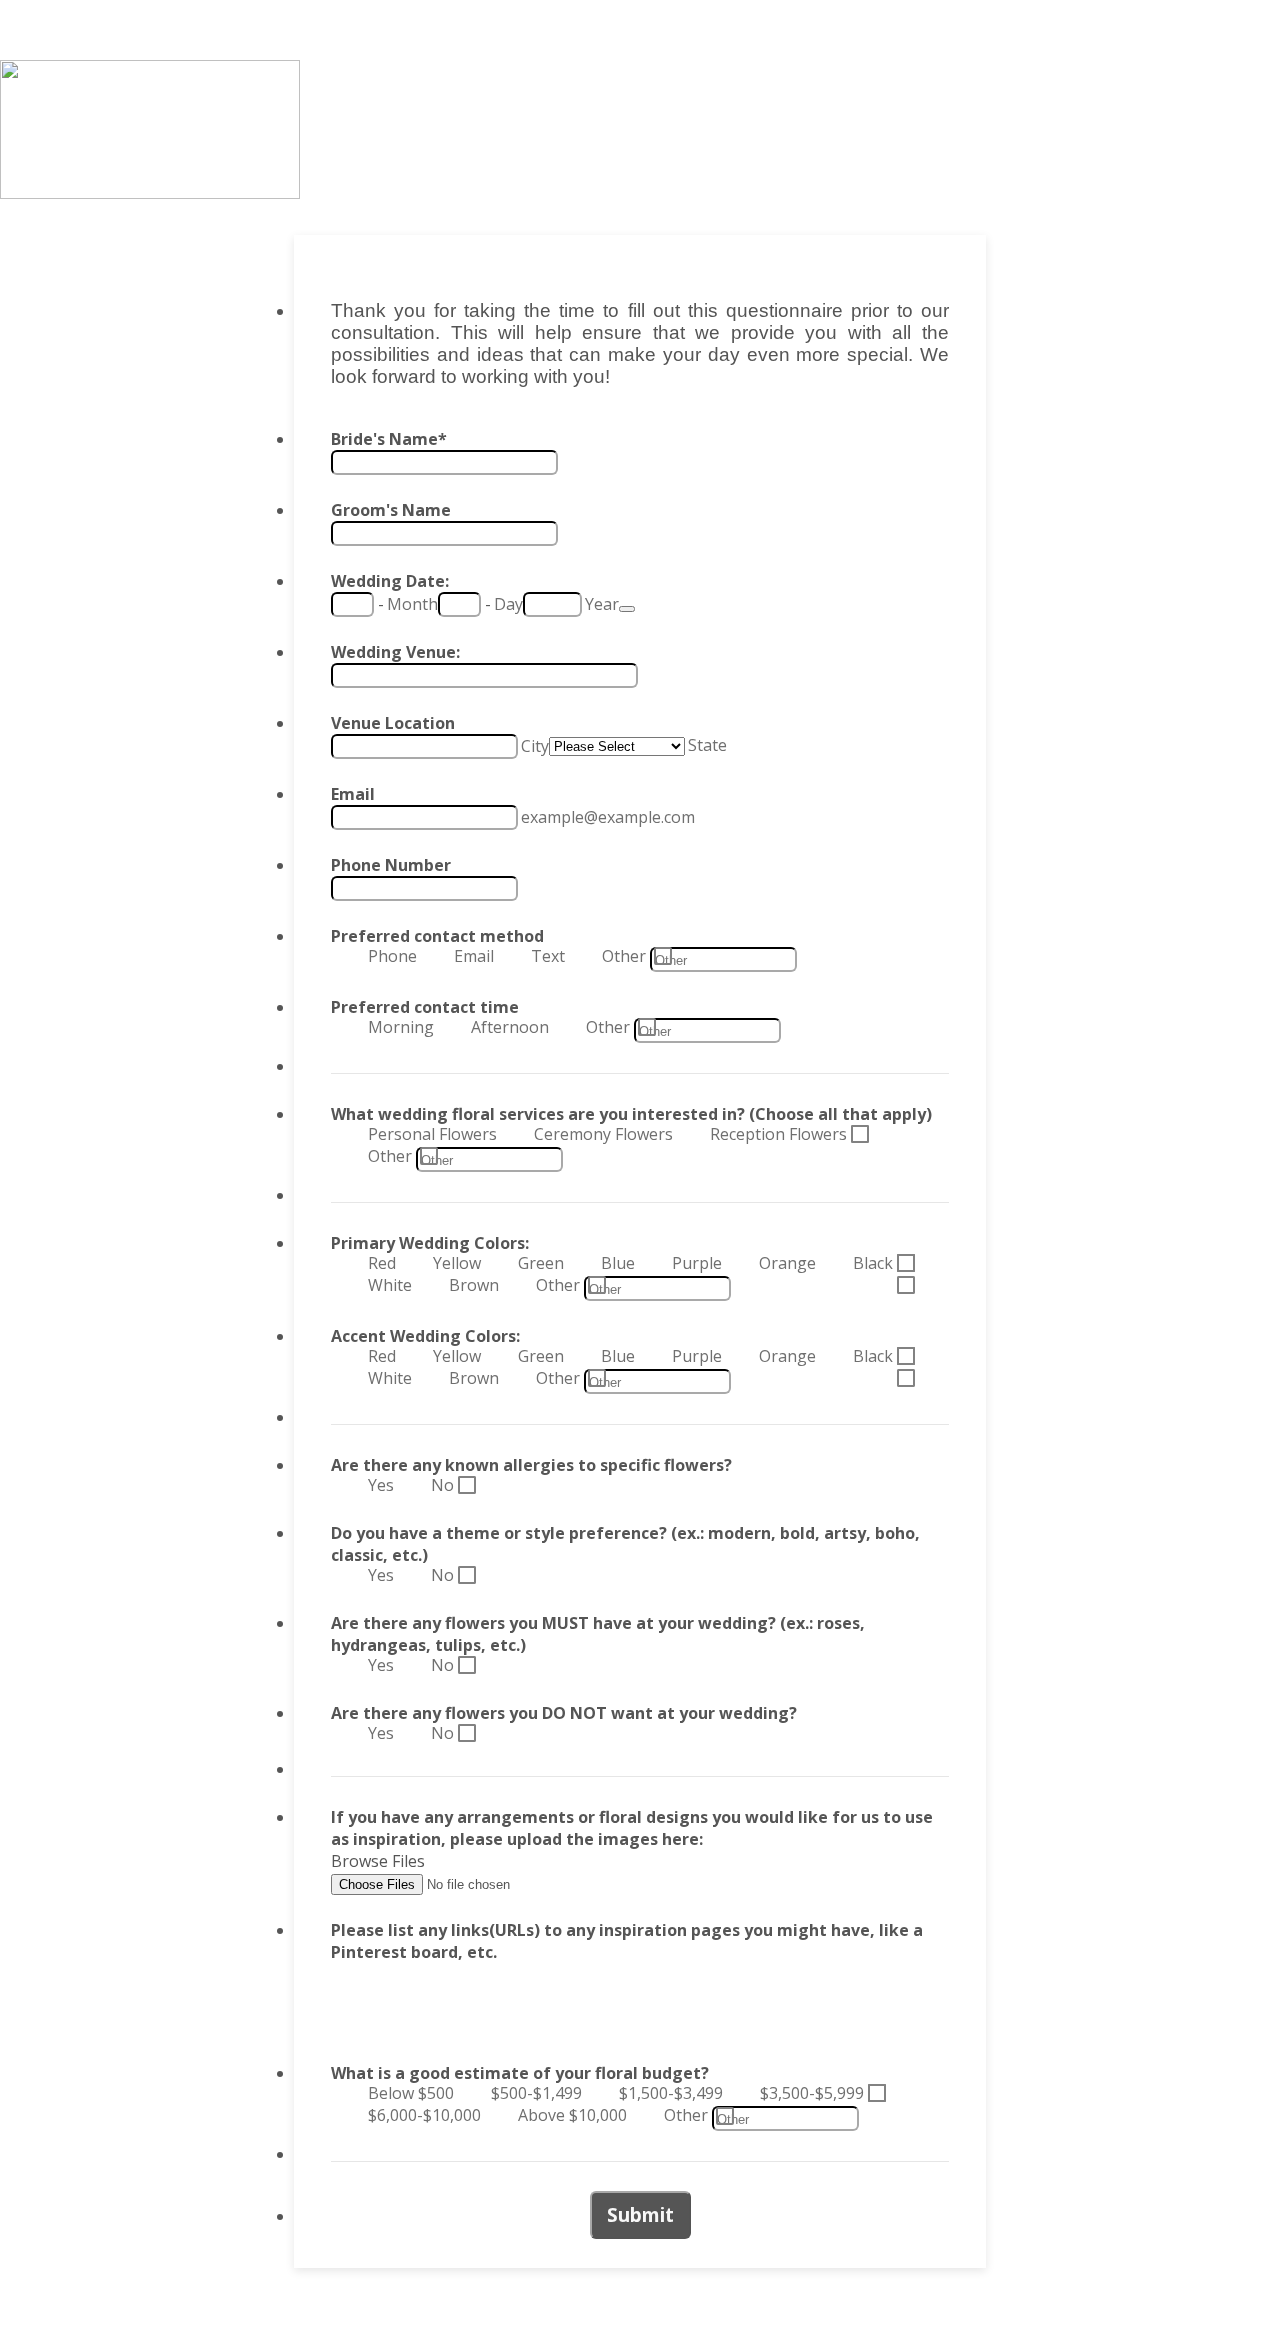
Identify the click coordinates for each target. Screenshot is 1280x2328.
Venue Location (393, 723)
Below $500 (411, 2093)
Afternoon (510, 1027)
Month (412, 604)
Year (602, 604)
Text (548, 956)
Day (508, 604)
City (535, 746)
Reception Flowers (778, 1134)
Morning (401, 1027)
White (390, 1285)
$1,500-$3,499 (671, 2093)
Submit (640, 2215)
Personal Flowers (432, 1134)
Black (873, 1263)
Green (541, 1263)
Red (382, 1263)
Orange (787, 1263)
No (442, 1485)
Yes (381, 1485)
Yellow (457, 1263)
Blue (618, 1263)
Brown (474, 1285)
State (707, 745)
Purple (697, 1263)
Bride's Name (389, 439)
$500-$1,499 (536, 2093)
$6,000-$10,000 (424, 2115)
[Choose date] (627, 609)
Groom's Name (391, 510)
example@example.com (608, 817)
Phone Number (391, 865)
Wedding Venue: (395, 652)
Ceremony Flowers (603, 1134)
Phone (392, 956)
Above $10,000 (572, 2115)
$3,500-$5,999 (812, 2093)
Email (353, 794)
